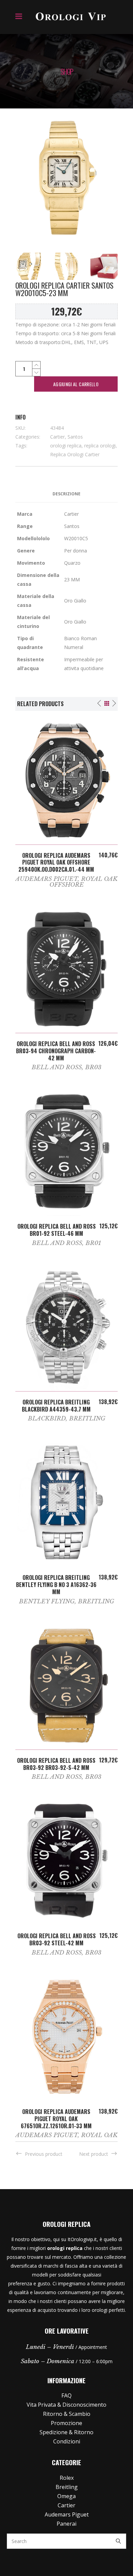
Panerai (66, 2524)
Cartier (57, 437)
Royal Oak (99, 2135)
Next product (94, 2154)
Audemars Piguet (47, 879)
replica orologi (100, 446)
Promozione (66, 2423)
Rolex (67, 2478)
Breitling (87, 1419)
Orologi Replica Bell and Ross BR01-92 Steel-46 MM (57, 1230)
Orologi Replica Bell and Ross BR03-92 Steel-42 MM (57, 1939)
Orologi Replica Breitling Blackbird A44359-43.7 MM (56, 1406)
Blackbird (47, 1419)
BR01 (93, 1243)
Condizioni (67, 2441)
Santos (75, 437)
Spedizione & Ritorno (66, 2432)
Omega (66, 2496)
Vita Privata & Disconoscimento (66, 2405)
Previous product (44, 2154)
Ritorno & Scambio (67, 2414)
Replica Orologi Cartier (75, 454)
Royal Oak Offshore (84, 882)
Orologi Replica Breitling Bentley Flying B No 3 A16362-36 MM (56, 1585)
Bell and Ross (57, 1067)
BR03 (93, 1067)
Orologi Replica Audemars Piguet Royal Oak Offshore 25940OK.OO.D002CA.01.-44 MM (56, 863)
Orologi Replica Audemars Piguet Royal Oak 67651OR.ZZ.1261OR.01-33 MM (56, 2119)
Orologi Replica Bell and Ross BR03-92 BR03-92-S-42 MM (56, 1764)
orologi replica (66, 446)
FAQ (66, 2395)
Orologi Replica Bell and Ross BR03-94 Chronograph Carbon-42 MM (56, 1051)
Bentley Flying (47, 1601)
